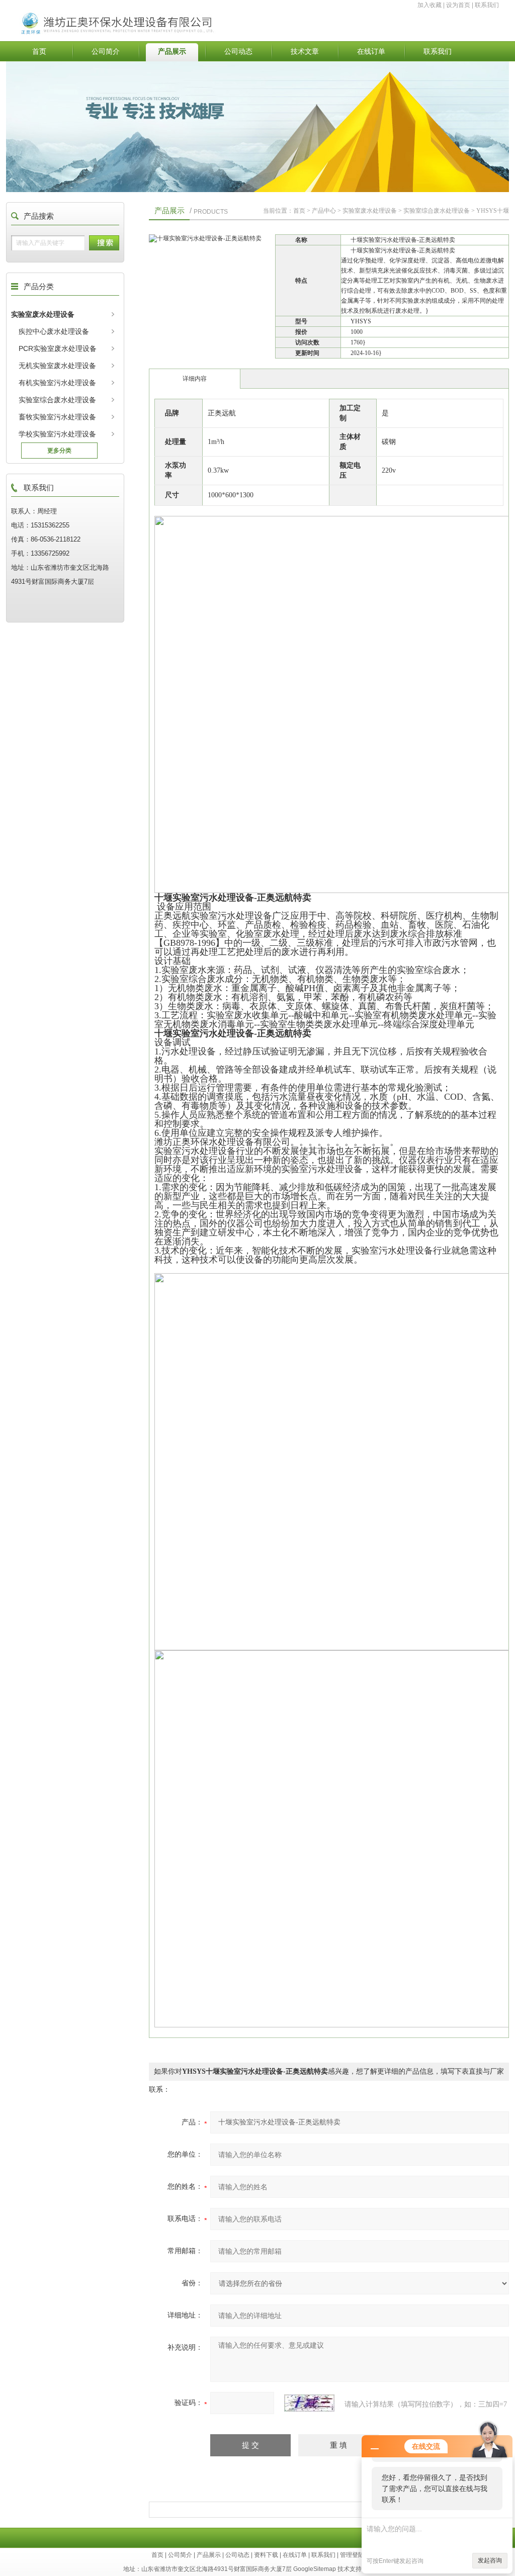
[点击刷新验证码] (309, 2403)
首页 (39, 51)
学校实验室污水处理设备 (57, 434)
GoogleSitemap (315, 2569)
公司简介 (106, 51)
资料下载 (266, 2555)
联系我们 (487, 5)
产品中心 (324, 211)
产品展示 (172, 51)
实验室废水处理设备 (43, 314)
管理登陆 (352, 2555)
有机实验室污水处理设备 (57, 383)
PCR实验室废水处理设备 (58, 348)
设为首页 (458, 5)
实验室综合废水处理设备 (57, 400)
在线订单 (371, 51)
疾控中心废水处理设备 (54, 331)
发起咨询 (490, 2560)
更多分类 (59, 451)
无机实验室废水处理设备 (57, 366)
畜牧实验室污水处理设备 (57, 417)
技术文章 (305, 51)
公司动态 (238, 51)
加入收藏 (430, 5)
